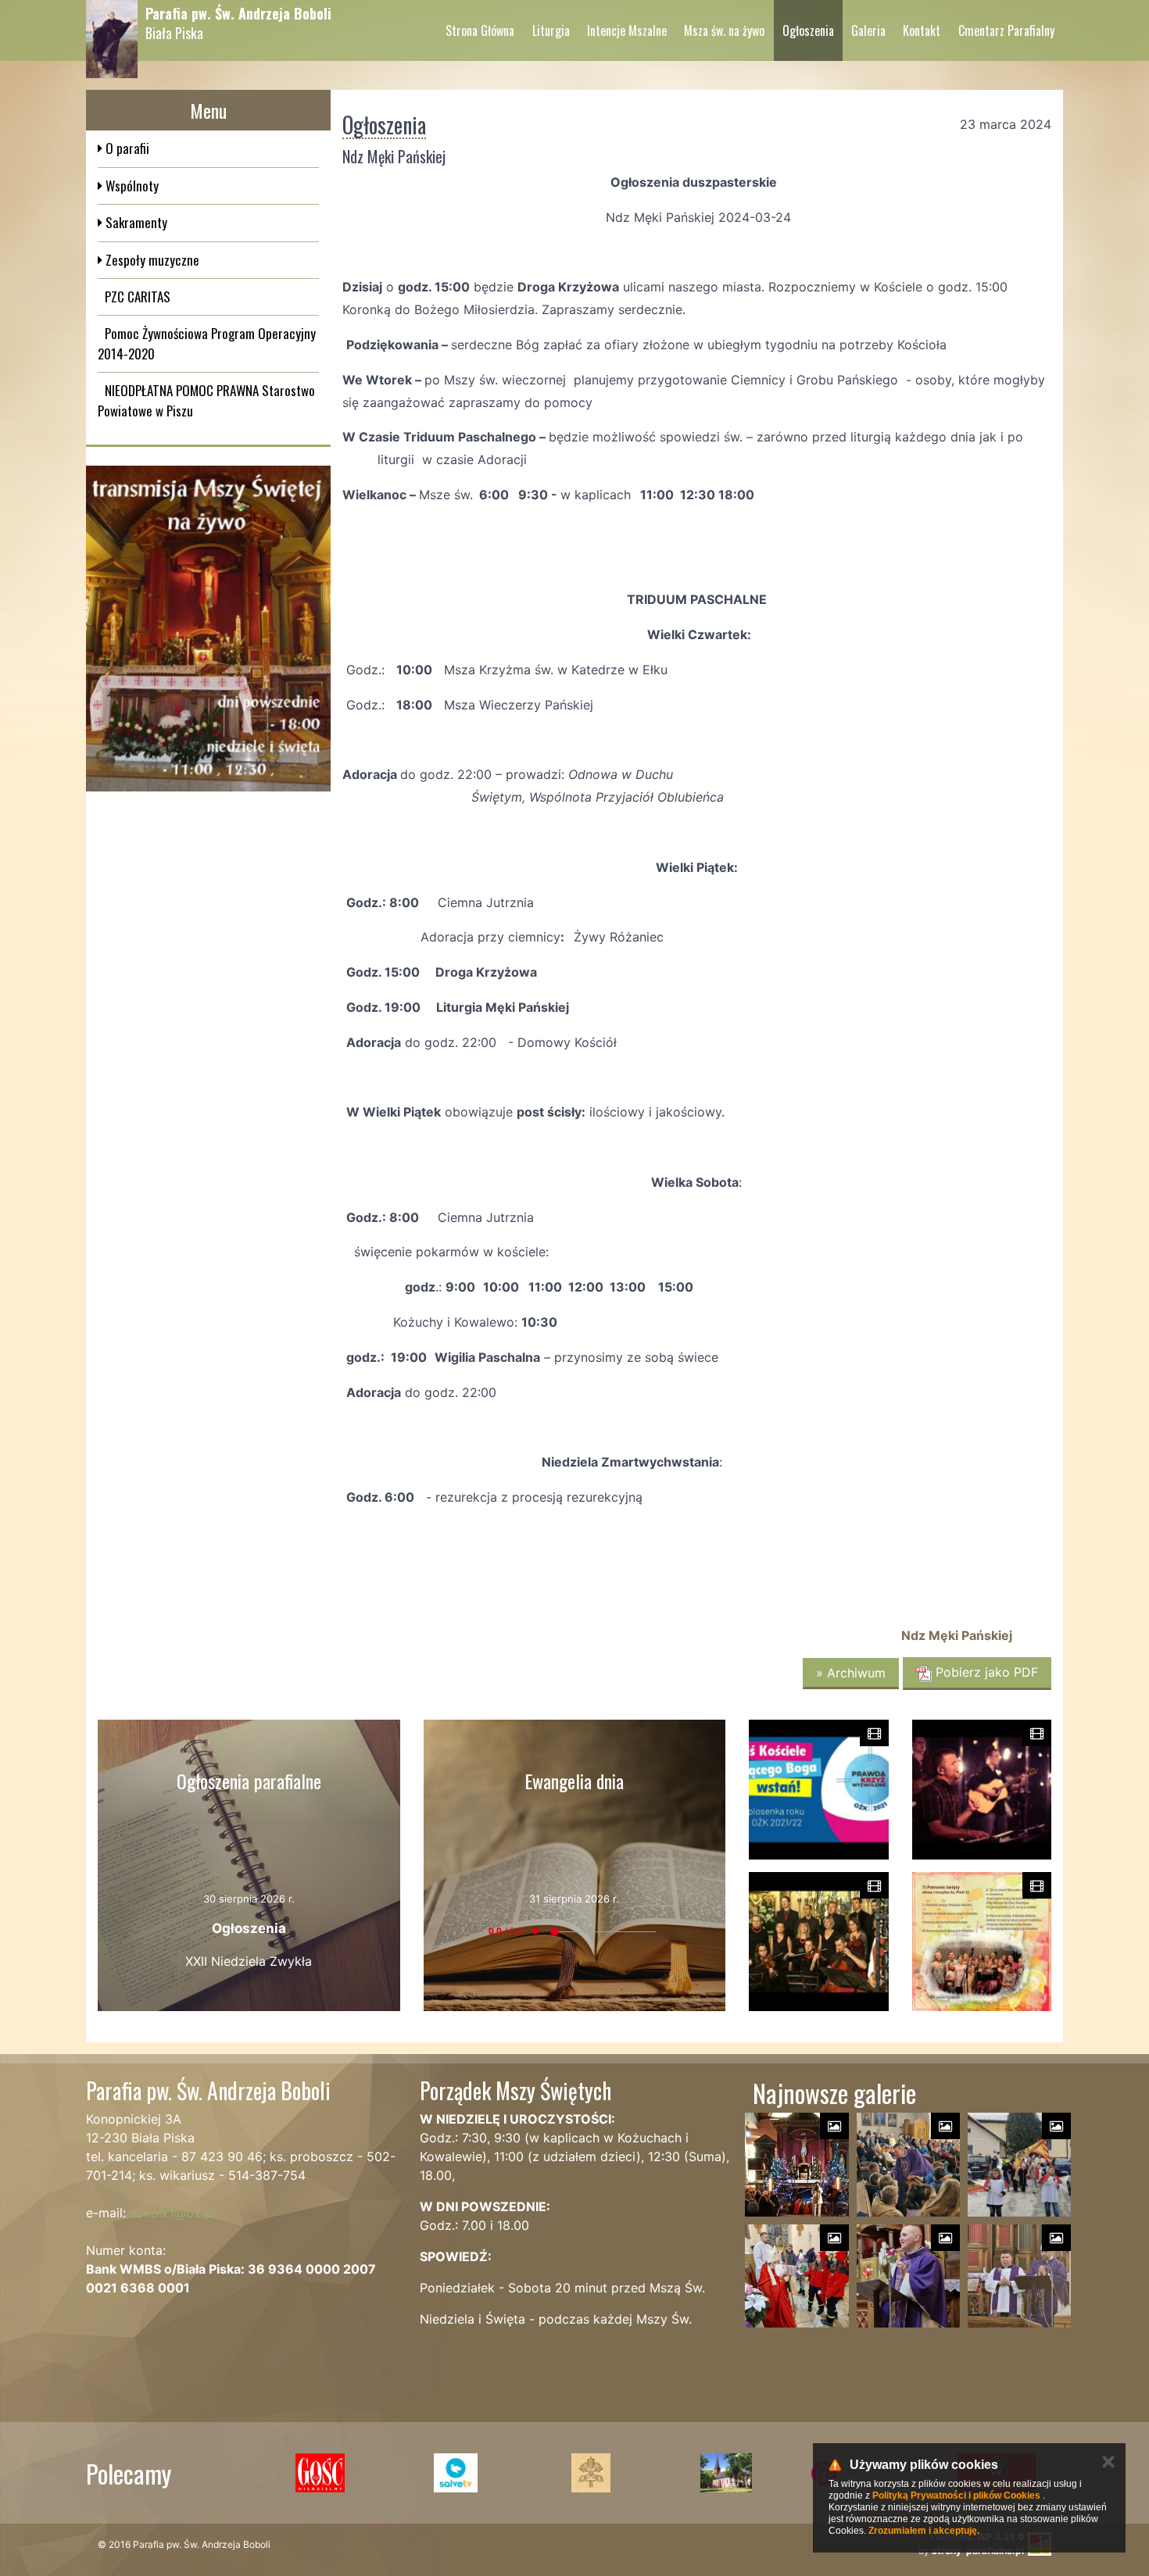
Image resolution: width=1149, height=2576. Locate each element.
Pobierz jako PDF (985, 1672)
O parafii (126, 148)
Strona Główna (480, 30)
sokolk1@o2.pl (173, 2213)
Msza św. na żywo (724, 30)
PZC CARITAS (138, 297)
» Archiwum (851, 1673)
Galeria (868, 30)
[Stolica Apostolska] (591, 2473)
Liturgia (551, 30)
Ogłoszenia (808, 30)
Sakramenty (135, 222)
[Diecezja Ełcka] (726, 2473)
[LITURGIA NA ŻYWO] (208, 628)
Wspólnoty (131, 186)
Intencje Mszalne (627, 30)
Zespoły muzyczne (151, 260)
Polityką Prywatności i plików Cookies (956, 2496)
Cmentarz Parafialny (1006, 30)
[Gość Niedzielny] (320, 2473)
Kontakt (922, 30)
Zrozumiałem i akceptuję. (924, 2531)
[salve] (455, 2473)
